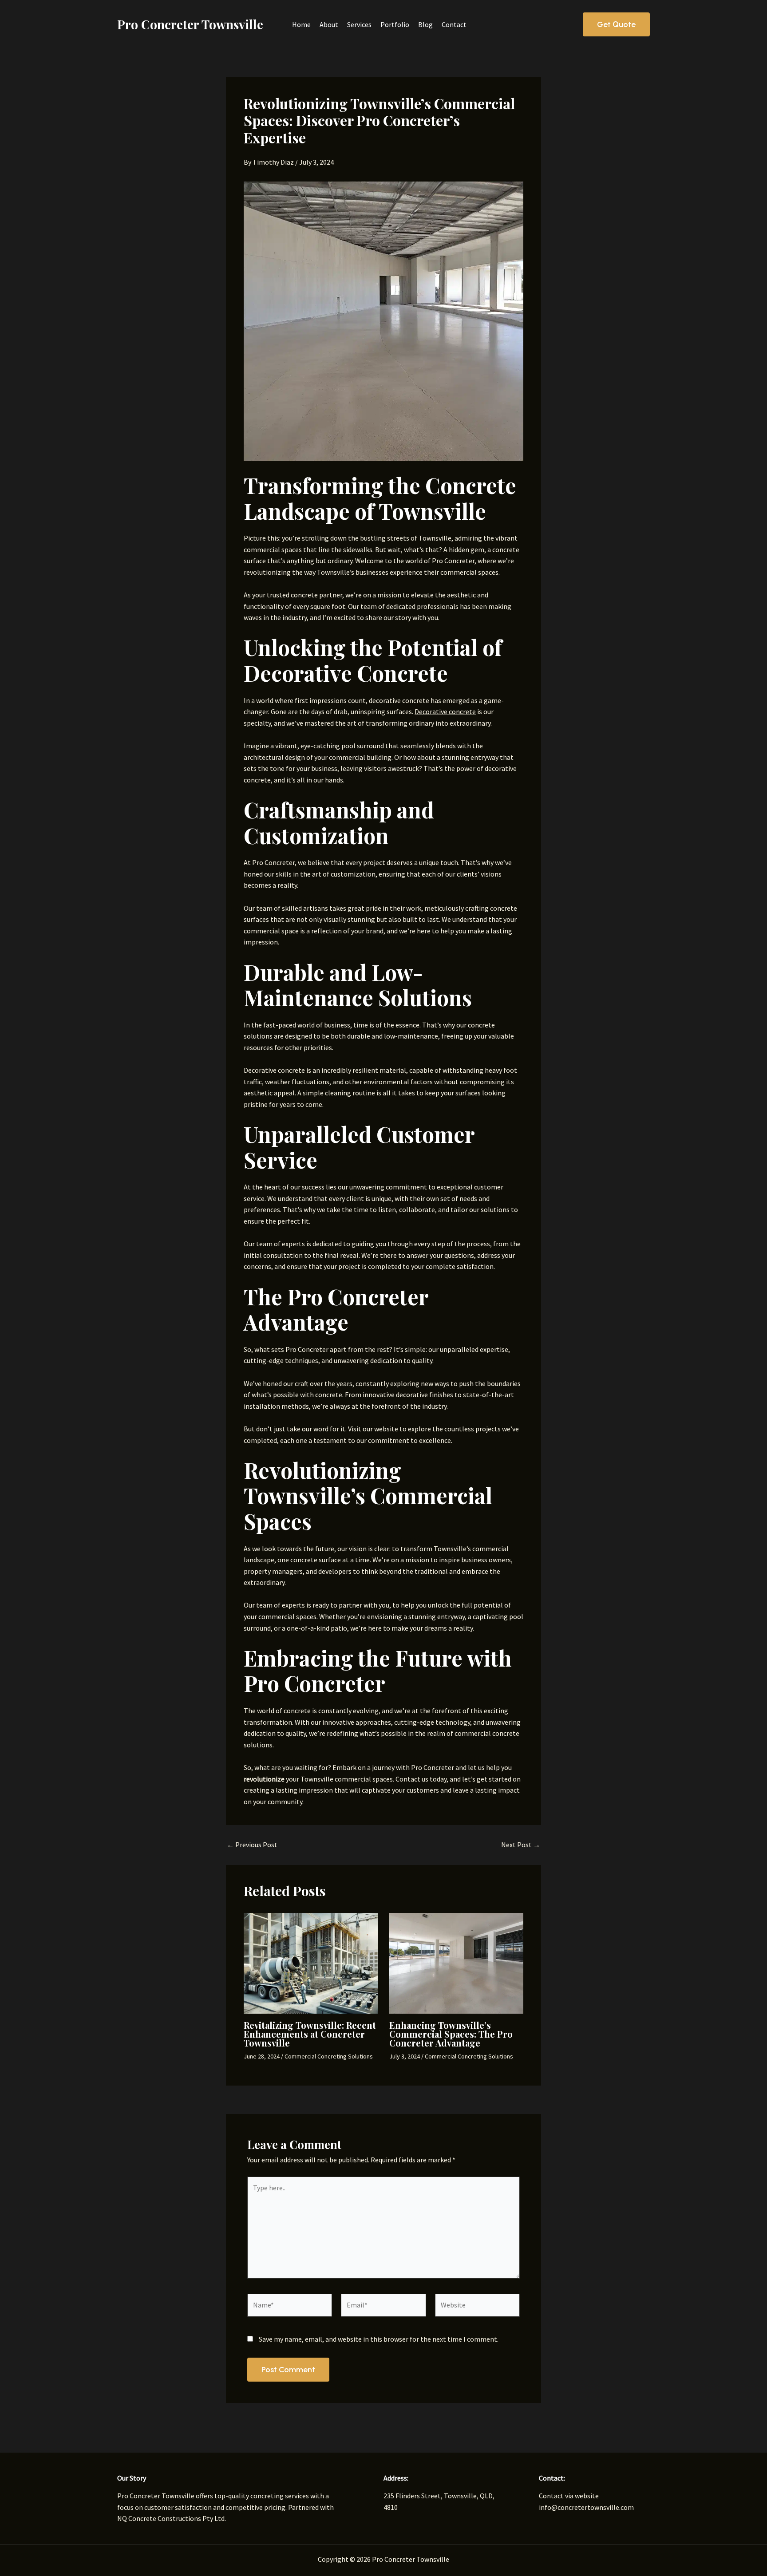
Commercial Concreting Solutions (329, 2056)
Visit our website (373, 1429)
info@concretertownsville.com (586, 2507)
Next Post (521, 1845)
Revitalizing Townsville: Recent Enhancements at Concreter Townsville (310, 2034)
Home (301, 24)
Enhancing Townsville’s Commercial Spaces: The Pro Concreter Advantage (451, 2034)
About (329, 24)
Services (359, 24)
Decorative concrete (445, 711)
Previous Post (252, 1845)
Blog (425, 24)
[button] (616, 24)
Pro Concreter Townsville (190, 24)
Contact (454, 24)
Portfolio (395, 24)
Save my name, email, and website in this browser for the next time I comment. (379, 2339)
